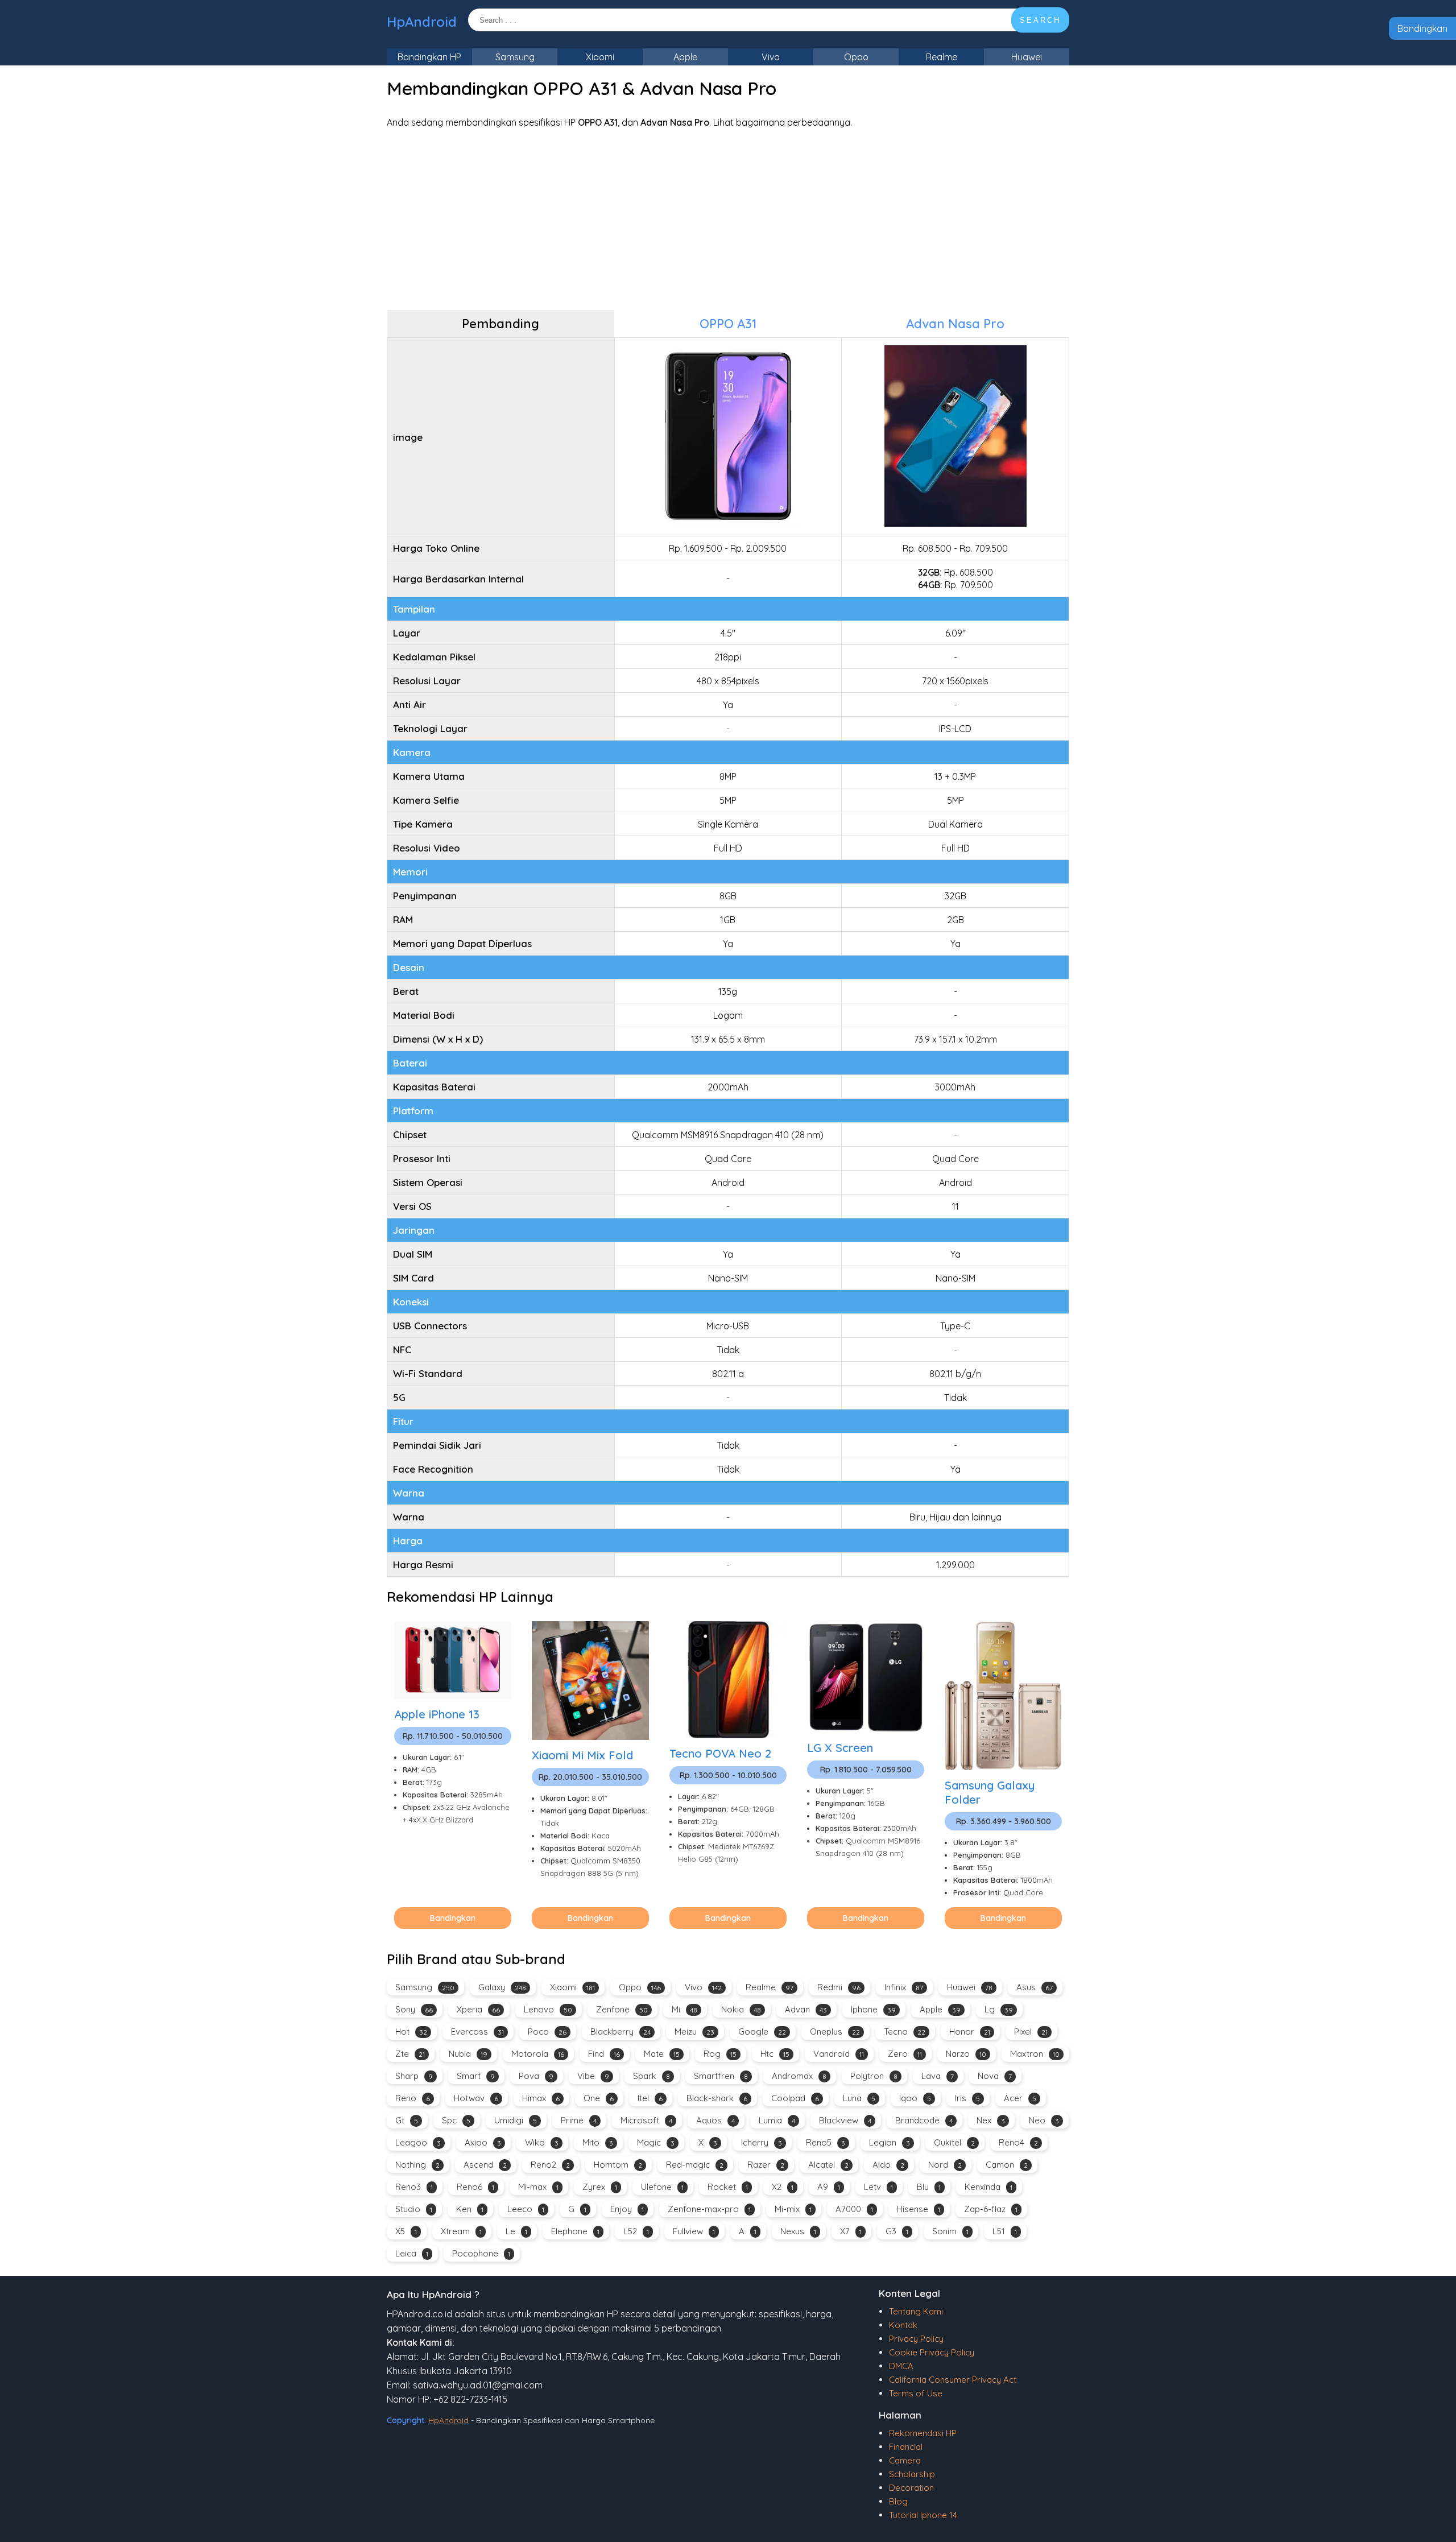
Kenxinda (988, 2187)
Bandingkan (1422, 28)
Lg (999, 2009)
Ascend (485, 2165)
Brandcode (924, 2120)
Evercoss (477, 2031)
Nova (995, 2076)
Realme (942, 57)
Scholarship (912, 2474)
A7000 (854, 2209)
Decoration (911, 2488)
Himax (541, 2098)
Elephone (575, 2231)
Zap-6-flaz (991, 2209)
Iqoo (915, 2098)
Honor (970, 2031)
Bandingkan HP (429, 57)
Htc (775, 2054)
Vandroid (839, 2054)
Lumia (777, 2120)
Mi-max (538, 2187)
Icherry (762, 2142)
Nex (991, 2120)
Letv (878, 2187)
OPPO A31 (728, 324)
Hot (411, 2031)
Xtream (461, 2231)
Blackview (845, 2120)
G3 (897, 2231)
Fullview (694, 2231)
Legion (890, 2142)
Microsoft (646, 2120)
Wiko (542, 2142)
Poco (547, 2031)
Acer (1020, 2098)
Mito (598, 2142)
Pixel (1031, 2031)
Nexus (798, 2231)
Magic (656, 2142)
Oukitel (954, 2142)
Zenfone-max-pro (709, 2209)
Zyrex (600, 2187)
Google (762, 2031)
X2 (783, 2187)
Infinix (904, 1987)
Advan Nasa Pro (955, 324)
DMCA (901, 2366)
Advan (806, 2009)
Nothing (417, 2165)
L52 (636, 2231)
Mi (684, 2009)
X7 (851, 2231)
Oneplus (835, 2031)
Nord (945, 2165)
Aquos (715, 2120)
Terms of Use (916, 2393)
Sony (414, 2009)
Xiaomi (600, 57)
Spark (652, 2076)
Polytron (874, 2076)
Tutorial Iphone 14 (923, 2515)
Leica (412, 2253)
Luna (859, 2098)
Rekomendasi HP (923, 2433)
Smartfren (721, 2076)
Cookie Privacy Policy (932, 2352)
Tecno (905, 2031)
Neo (1044, 2120)
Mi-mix (793, 2209)
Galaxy (502, 1987)
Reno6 (475, 2187)
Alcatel (828, 2165)
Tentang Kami (916, 2311)
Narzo (966, 2054)
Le (516, 2231)
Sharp (414, 2076)
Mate (662, 2054)
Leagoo (418, 2142)
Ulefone (662, 2187)
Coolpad (795, 2098)
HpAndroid (422, 22)
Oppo (856, 57)
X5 (406, 2231)
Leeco (526, 2209)
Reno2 (550, 2165)
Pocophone (481, 2253)
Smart (476, 2076)
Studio (414, 2209)
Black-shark (717, 2098)
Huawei (1027, 57)
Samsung (515, 57)
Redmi (839, 1987)
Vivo (771, 57)
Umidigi (516, 2120)
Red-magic (695, 2165)
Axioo (483, 2142)
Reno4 (1018, 2142)
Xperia (478, 2009)
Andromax (799, 2076)
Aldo (888, 2165)
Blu (929, 2187)
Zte (410, 2054)
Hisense (919, 2209)
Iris (967, 2098)
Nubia (468, 2054)
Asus (1035, 1987)
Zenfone (622, 2009)
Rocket (728, 2187)
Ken (470, 2209)
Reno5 (826, 2142)
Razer (766, 2165)
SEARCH (1040, 20)
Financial (906, 2447)
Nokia (741, 2009)
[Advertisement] (728, 219)
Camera (905, 2460)
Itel (650, 2098)
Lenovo (548, 2009)
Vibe (593, 2076)
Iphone (873, 2009)
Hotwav (476, 2098)
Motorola (538, 2054)
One (599, 2098)
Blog (898, 2501)
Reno (413, 2098)
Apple (685, 57)
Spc (456, 2120)
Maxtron (1035, 2054)
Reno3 (414, 2187)
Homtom (618, 2165)
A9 (829, 2187)
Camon (1007, 2165)
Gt (407, 2120)
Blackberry (621, 2031)
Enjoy (627, 2209)
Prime (579, 2120)
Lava (938, 2076)
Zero (905, 2054)
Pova (536, 2076)
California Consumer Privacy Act (953, 2380)
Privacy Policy (916, 2339)
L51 (1005, 2231)
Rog (720, 2054)
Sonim (950, 2231)
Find (604, 2054)
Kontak (903, 2325)
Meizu (694, 2031)
